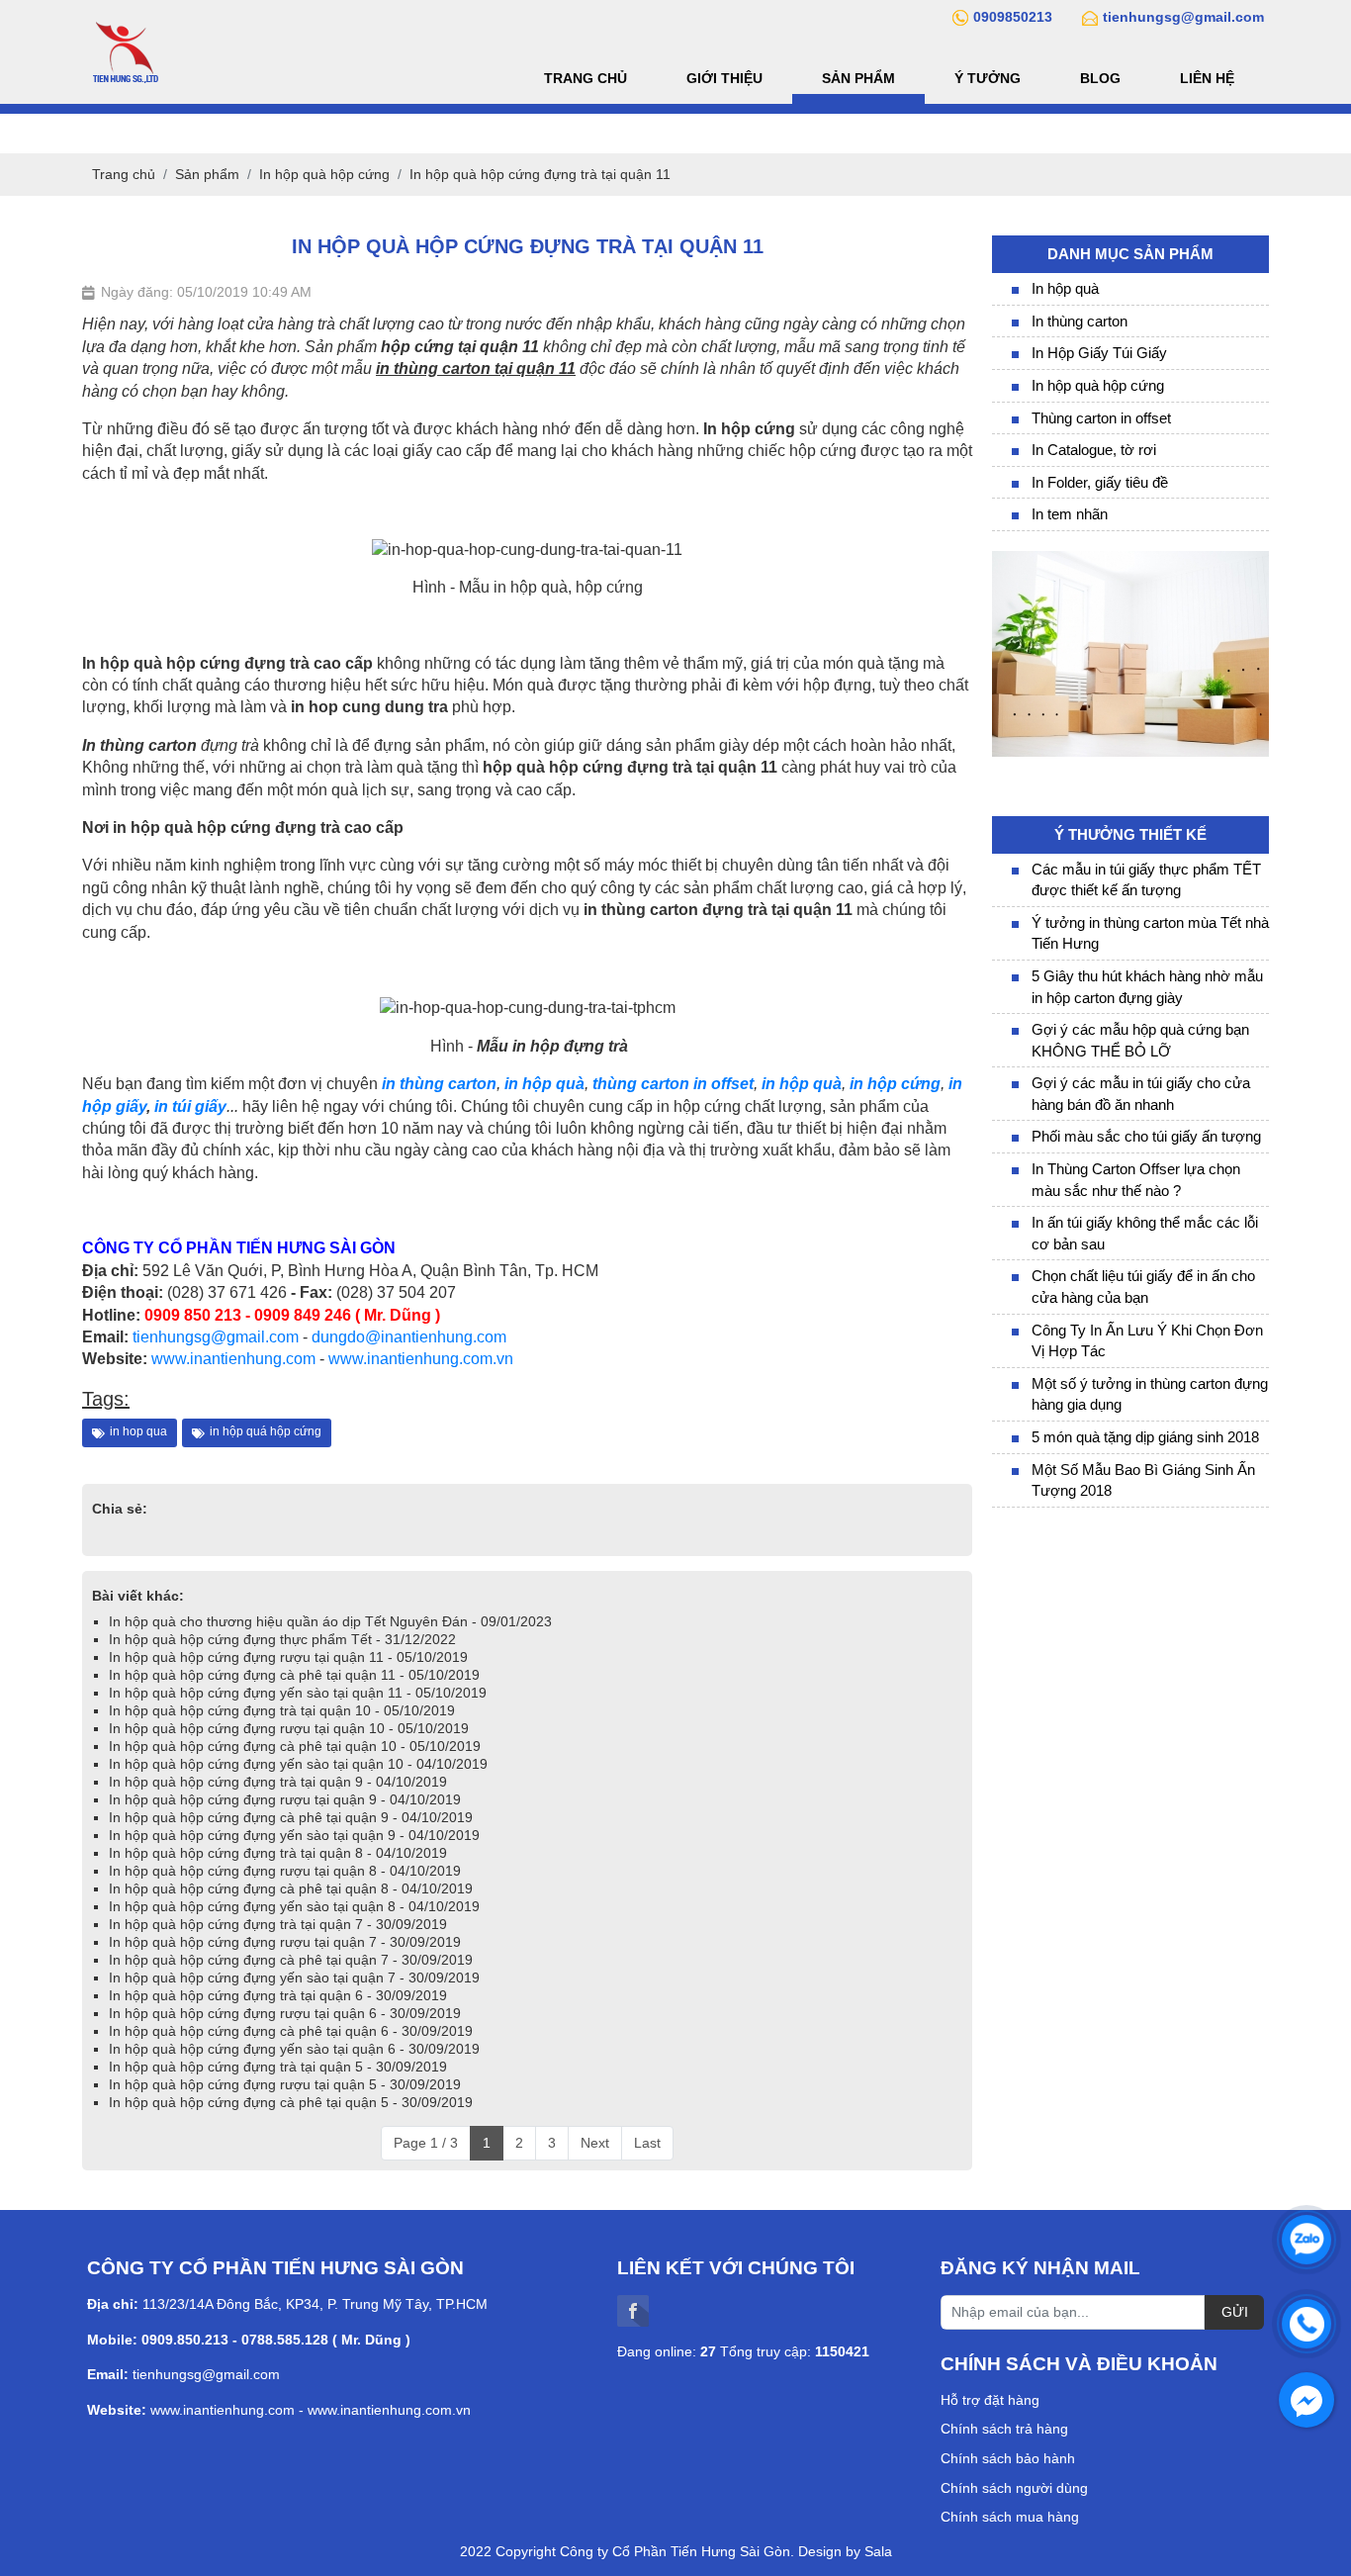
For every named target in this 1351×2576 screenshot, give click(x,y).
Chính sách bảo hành (1008, 2458)
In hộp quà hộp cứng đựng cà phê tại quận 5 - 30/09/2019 (291, 2102)
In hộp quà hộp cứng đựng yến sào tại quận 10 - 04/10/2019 (298, 1764)
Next (595, 2143)
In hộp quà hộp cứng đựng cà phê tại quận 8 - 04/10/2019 (291, 1888)
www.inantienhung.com (233, 1359)
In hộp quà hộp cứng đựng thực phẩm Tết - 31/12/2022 (282, 1639)
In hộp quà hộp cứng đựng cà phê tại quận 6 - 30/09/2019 (291, 2031)
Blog (1100, 78)
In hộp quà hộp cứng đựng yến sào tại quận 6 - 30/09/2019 (294, 2049)
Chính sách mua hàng (1010, 2517)
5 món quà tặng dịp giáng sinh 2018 (1145, 1437)
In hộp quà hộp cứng (1098, 385)
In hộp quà (1065, 288)
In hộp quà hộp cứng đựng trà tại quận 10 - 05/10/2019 (282, 1710)
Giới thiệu (724, 78)
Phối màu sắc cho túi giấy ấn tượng (1146, 1136)
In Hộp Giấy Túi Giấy (1099, 353)
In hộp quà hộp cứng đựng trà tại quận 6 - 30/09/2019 (278, 1995)
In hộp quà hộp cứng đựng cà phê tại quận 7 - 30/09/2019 (291, 1960)
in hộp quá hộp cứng (266, 1431)
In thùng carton (1080, 321)
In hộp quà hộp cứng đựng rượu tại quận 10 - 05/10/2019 (289, 1728)
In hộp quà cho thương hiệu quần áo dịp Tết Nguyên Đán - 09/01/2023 (330, 1621)
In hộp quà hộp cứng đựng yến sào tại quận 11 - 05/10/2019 (298, 1693)
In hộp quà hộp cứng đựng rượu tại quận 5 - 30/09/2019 (285, 2084)
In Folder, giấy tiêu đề (1100, 482)
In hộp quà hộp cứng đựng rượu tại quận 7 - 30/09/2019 (285, 1942)
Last (647, 2143)
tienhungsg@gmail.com (216, 1337)
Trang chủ (585, 78)
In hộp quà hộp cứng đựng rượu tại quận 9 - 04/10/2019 (285, 1799)
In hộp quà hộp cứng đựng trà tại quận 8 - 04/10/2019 (278, 1853)
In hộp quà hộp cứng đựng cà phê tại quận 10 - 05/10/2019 (295, 1746)
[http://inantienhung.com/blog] (1130, 560)
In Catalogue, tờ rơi (1094, 450)
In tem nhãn (1070, 514)
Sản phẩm (858, 78)
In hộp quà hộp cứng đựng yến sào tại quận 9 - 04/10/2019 (294, 1835)
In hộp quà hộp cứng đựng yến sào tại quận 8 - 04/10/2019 (294, 1906)
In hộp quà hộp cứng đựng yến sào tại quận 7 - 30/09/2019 (294, 1978)
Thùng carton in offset (1101, 418)
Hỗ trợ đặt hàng (990, 2400)
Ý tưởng (988, 78)
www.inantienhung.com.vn (421, 1359)
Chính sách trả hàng (1004, 2429)
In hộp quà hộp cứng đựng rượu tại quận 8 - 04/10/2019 (285, 1871)
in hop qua (138, 1431)
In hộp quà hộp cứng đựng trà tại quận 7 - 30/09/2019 (278, 1924)
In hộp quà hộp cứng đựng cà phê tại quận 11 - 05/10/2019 (294, 1675)
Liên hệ (1207, 78)
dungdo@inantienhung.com (409, 1337)
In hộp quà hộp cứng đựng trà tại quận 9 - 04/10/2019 (278, 1782)
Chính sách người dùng (1014, 2488)
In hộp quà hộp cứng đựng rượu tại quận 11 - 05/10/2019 (288, 1657)
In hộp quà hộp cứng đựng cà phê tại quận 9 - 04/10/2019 (291, 1817)
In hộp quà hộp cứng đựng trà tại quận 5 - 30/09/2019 (278, 2067)
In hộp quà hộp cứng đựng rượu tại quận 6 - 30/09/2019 (285, 2013)
